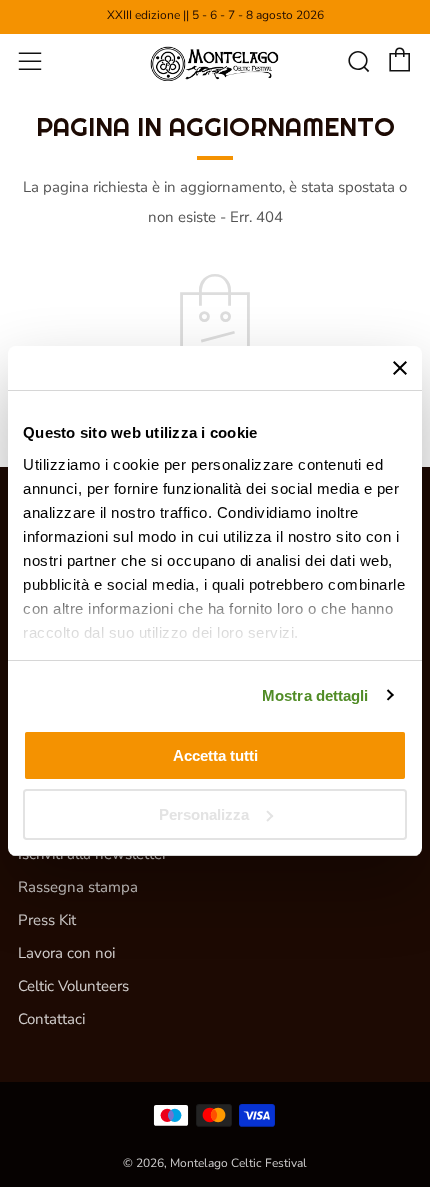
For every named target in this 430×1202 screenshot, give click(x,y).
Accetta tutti (215, 755)
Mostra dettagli (315, 695)
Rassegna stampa (78, 887)
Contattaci (51, 1019)
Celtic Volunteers (73, 986)
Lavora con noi (66, 953)
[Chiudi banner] (400, 368)
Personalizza (204, 814)
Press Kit (47, 920)
